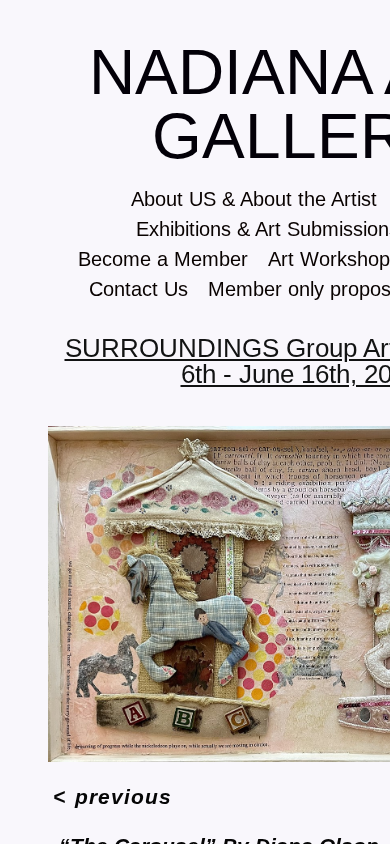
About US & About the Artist (254, 199)
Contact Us (138, 289)
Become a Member (163, 259)
